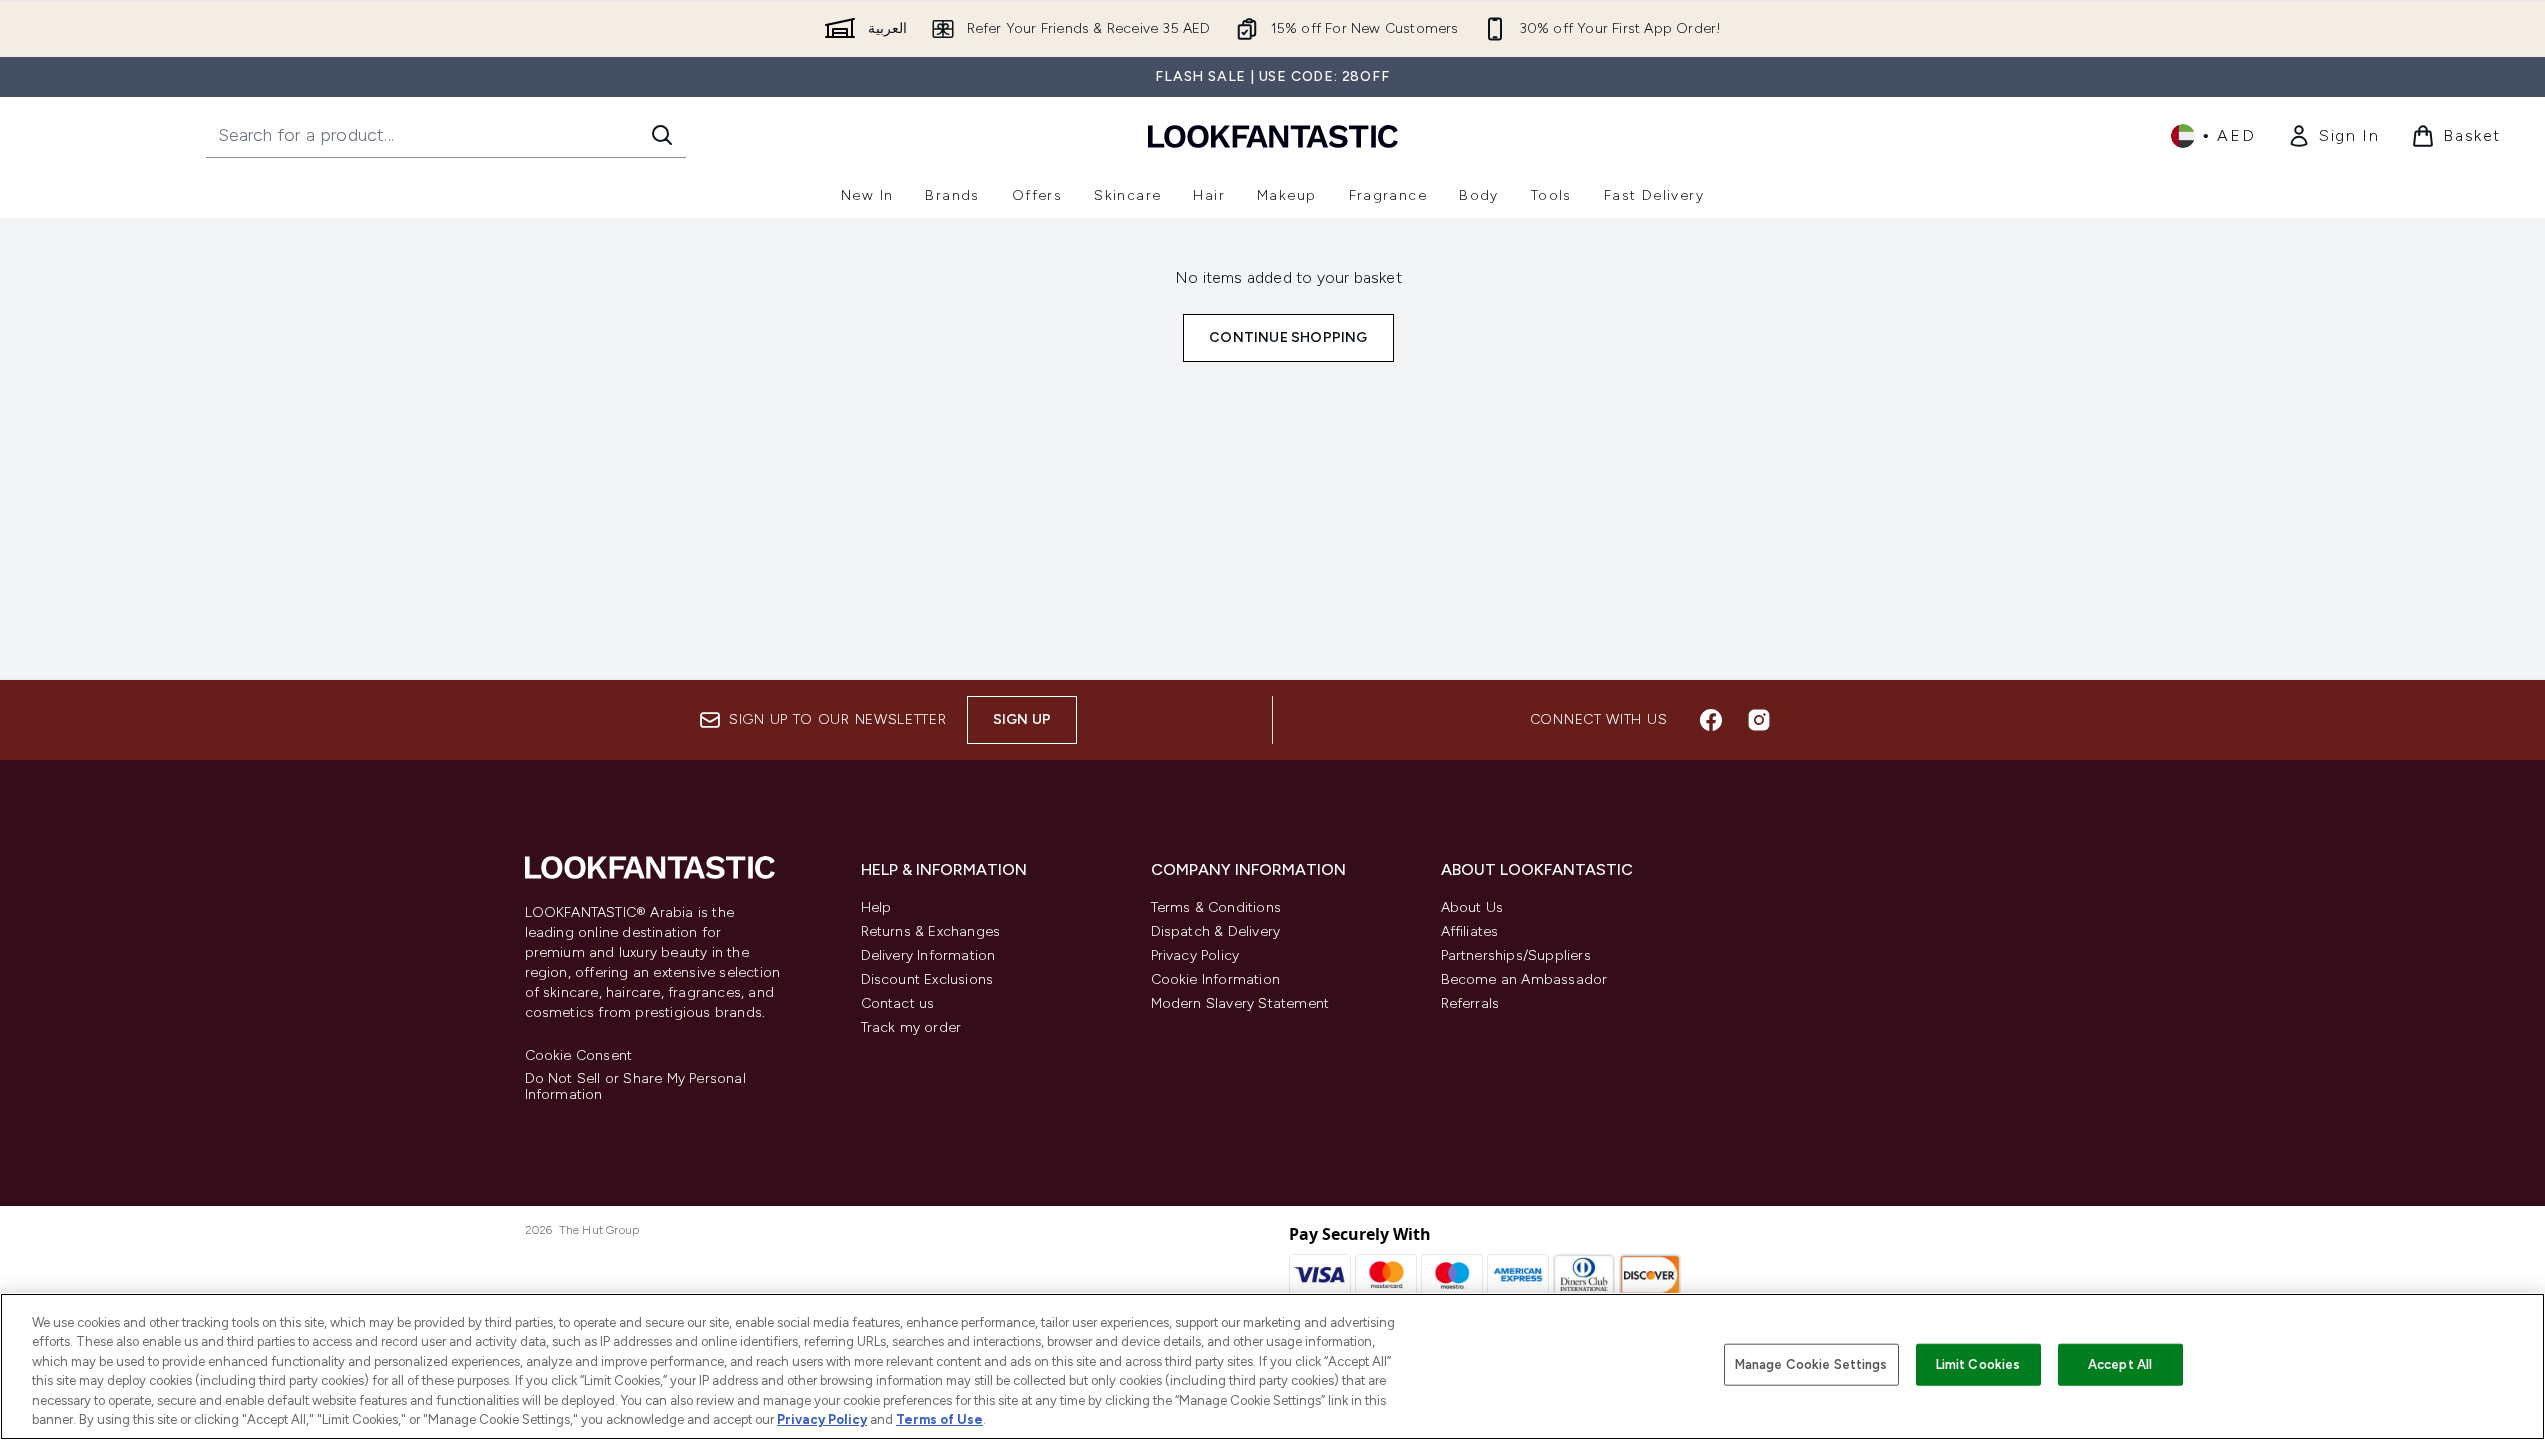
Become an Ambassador (1524, 979)
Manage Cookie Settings (1811, 1364)
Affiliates (1470, 931)
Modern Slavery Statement (1240, 1003)
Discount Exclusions (927, 979)
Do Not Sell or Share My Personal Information (635, 1087)
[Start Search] (662, 135)
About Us (1472, 907)
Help (876, 907)
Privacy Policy (1195, 955)
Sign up (1022, 719)
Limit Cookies (1978, 1364)
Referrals (1470, 1003)
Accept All (2120, 1364)
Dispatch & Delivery (1216, 931)
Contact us (898, 1003)
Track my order (911, 1027)
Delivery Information (928, 955)
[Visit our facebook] (1711, 720)
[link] (2333, 136)
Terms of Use (939, 1419)
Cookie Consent (579, 1056)
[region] (1272, 1366)
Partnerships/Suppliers (1516, 955)
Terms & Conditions (1216, 907)
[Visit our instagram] (1759, 720)
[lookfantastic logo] (1273, 135)
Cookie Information (1216, 979)
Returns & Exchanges (931, 931)
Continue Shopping (1288, 337)
